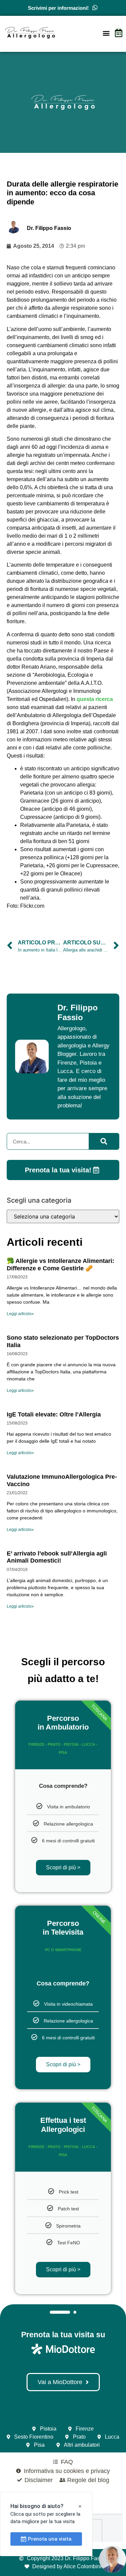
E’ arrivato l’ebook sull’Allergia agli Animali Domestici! (57, 1557)
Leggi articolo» (20, 1314)
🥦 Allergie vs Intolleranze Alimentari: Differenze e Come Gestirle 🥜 (60, 1265)
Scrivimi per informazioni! (58, 8)
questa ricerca (95, 699)
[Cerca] (104, 1141)
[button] (106, 33)
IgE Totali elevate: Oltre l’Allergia (54, 1414)
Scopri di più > (63, 1867)
